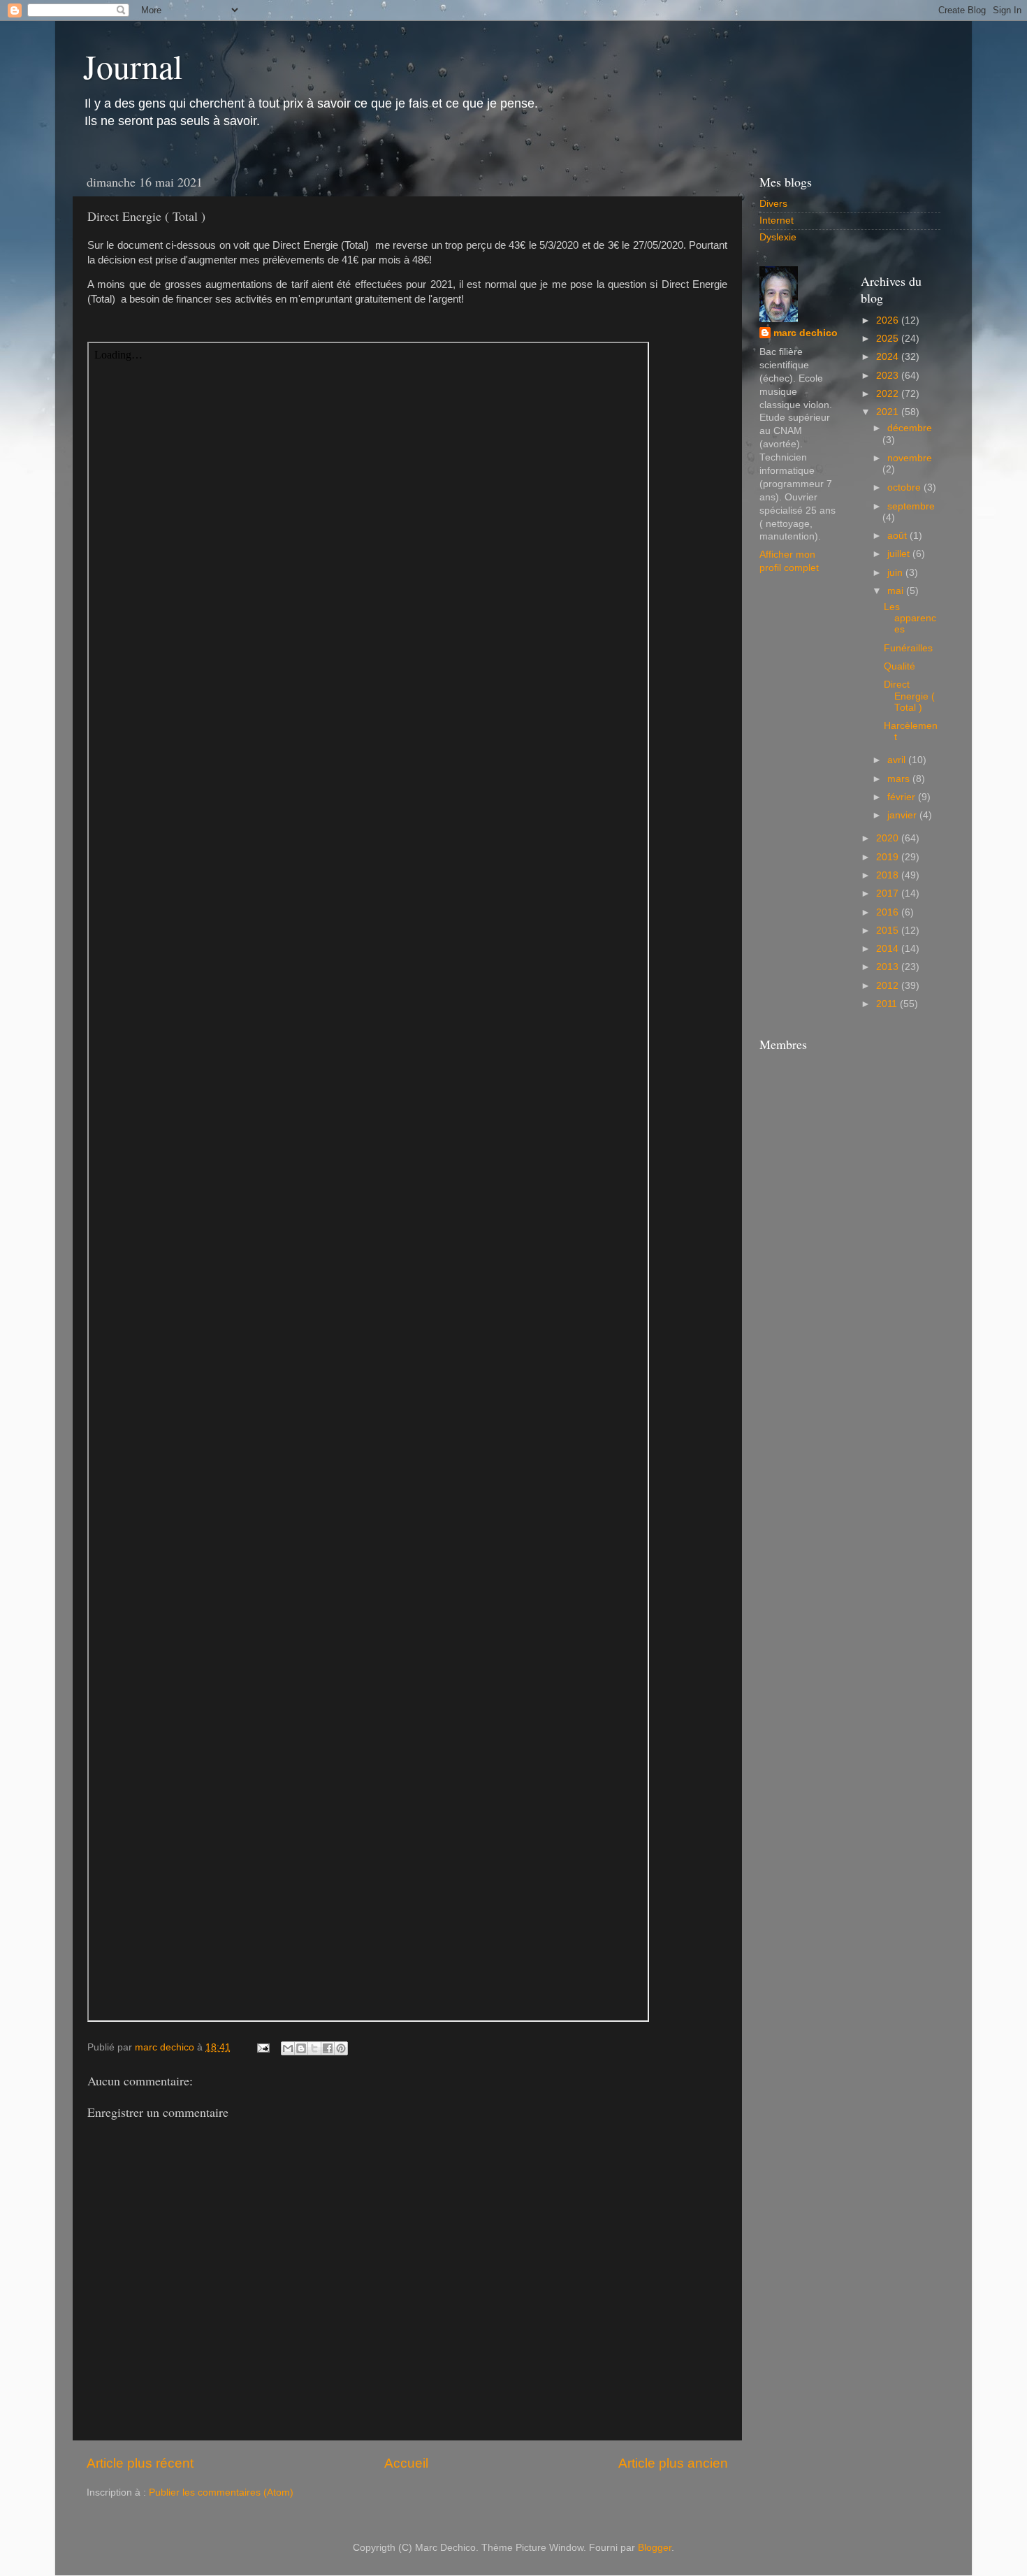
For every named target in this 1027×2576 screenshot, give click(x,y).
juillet (900, 554)
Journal (133, 66)
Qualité (899, 666)
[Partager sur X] (314, 2048)
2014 (889, 949)
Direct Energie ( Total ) (909, 696)
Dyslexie (778, 237)
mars (900, 779)
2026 (889, 320)
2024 (889, 357)
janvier (903, 815)
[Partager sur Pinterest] (341, 2048)
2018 (889, 875)
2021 (889, 412)
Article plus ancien (673, 2463)
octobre (905, 487)
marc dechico (806, 333)
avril (898, 760)
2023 (889, 376)
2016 (889, 912)
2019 (889, 857)
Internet (777, 220)
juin (896, 573)
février (903, 797)
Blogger (655, 2548)
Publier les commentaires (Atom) (221, 2492)
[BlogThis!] (301, 2048)
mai (897, 591)
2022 (889, 394)
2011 (888, 1004)
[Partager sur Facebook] (328, 2048)
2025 (889, 339)
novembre (910, 458)
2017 (889, 893)
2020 (889, 838)
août (898, 536)
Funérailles (908, 648)
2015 (889, 931)
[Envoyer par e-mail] (288, 2048)
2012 (889, 986)
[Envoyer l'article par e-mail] (262, 2047)
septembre (911, 506)
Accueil (406, 2463)
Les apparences (910, 618)
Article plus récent (140, 2463)
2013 (889, 967)
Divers (773, 204)
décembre (910, 428)
